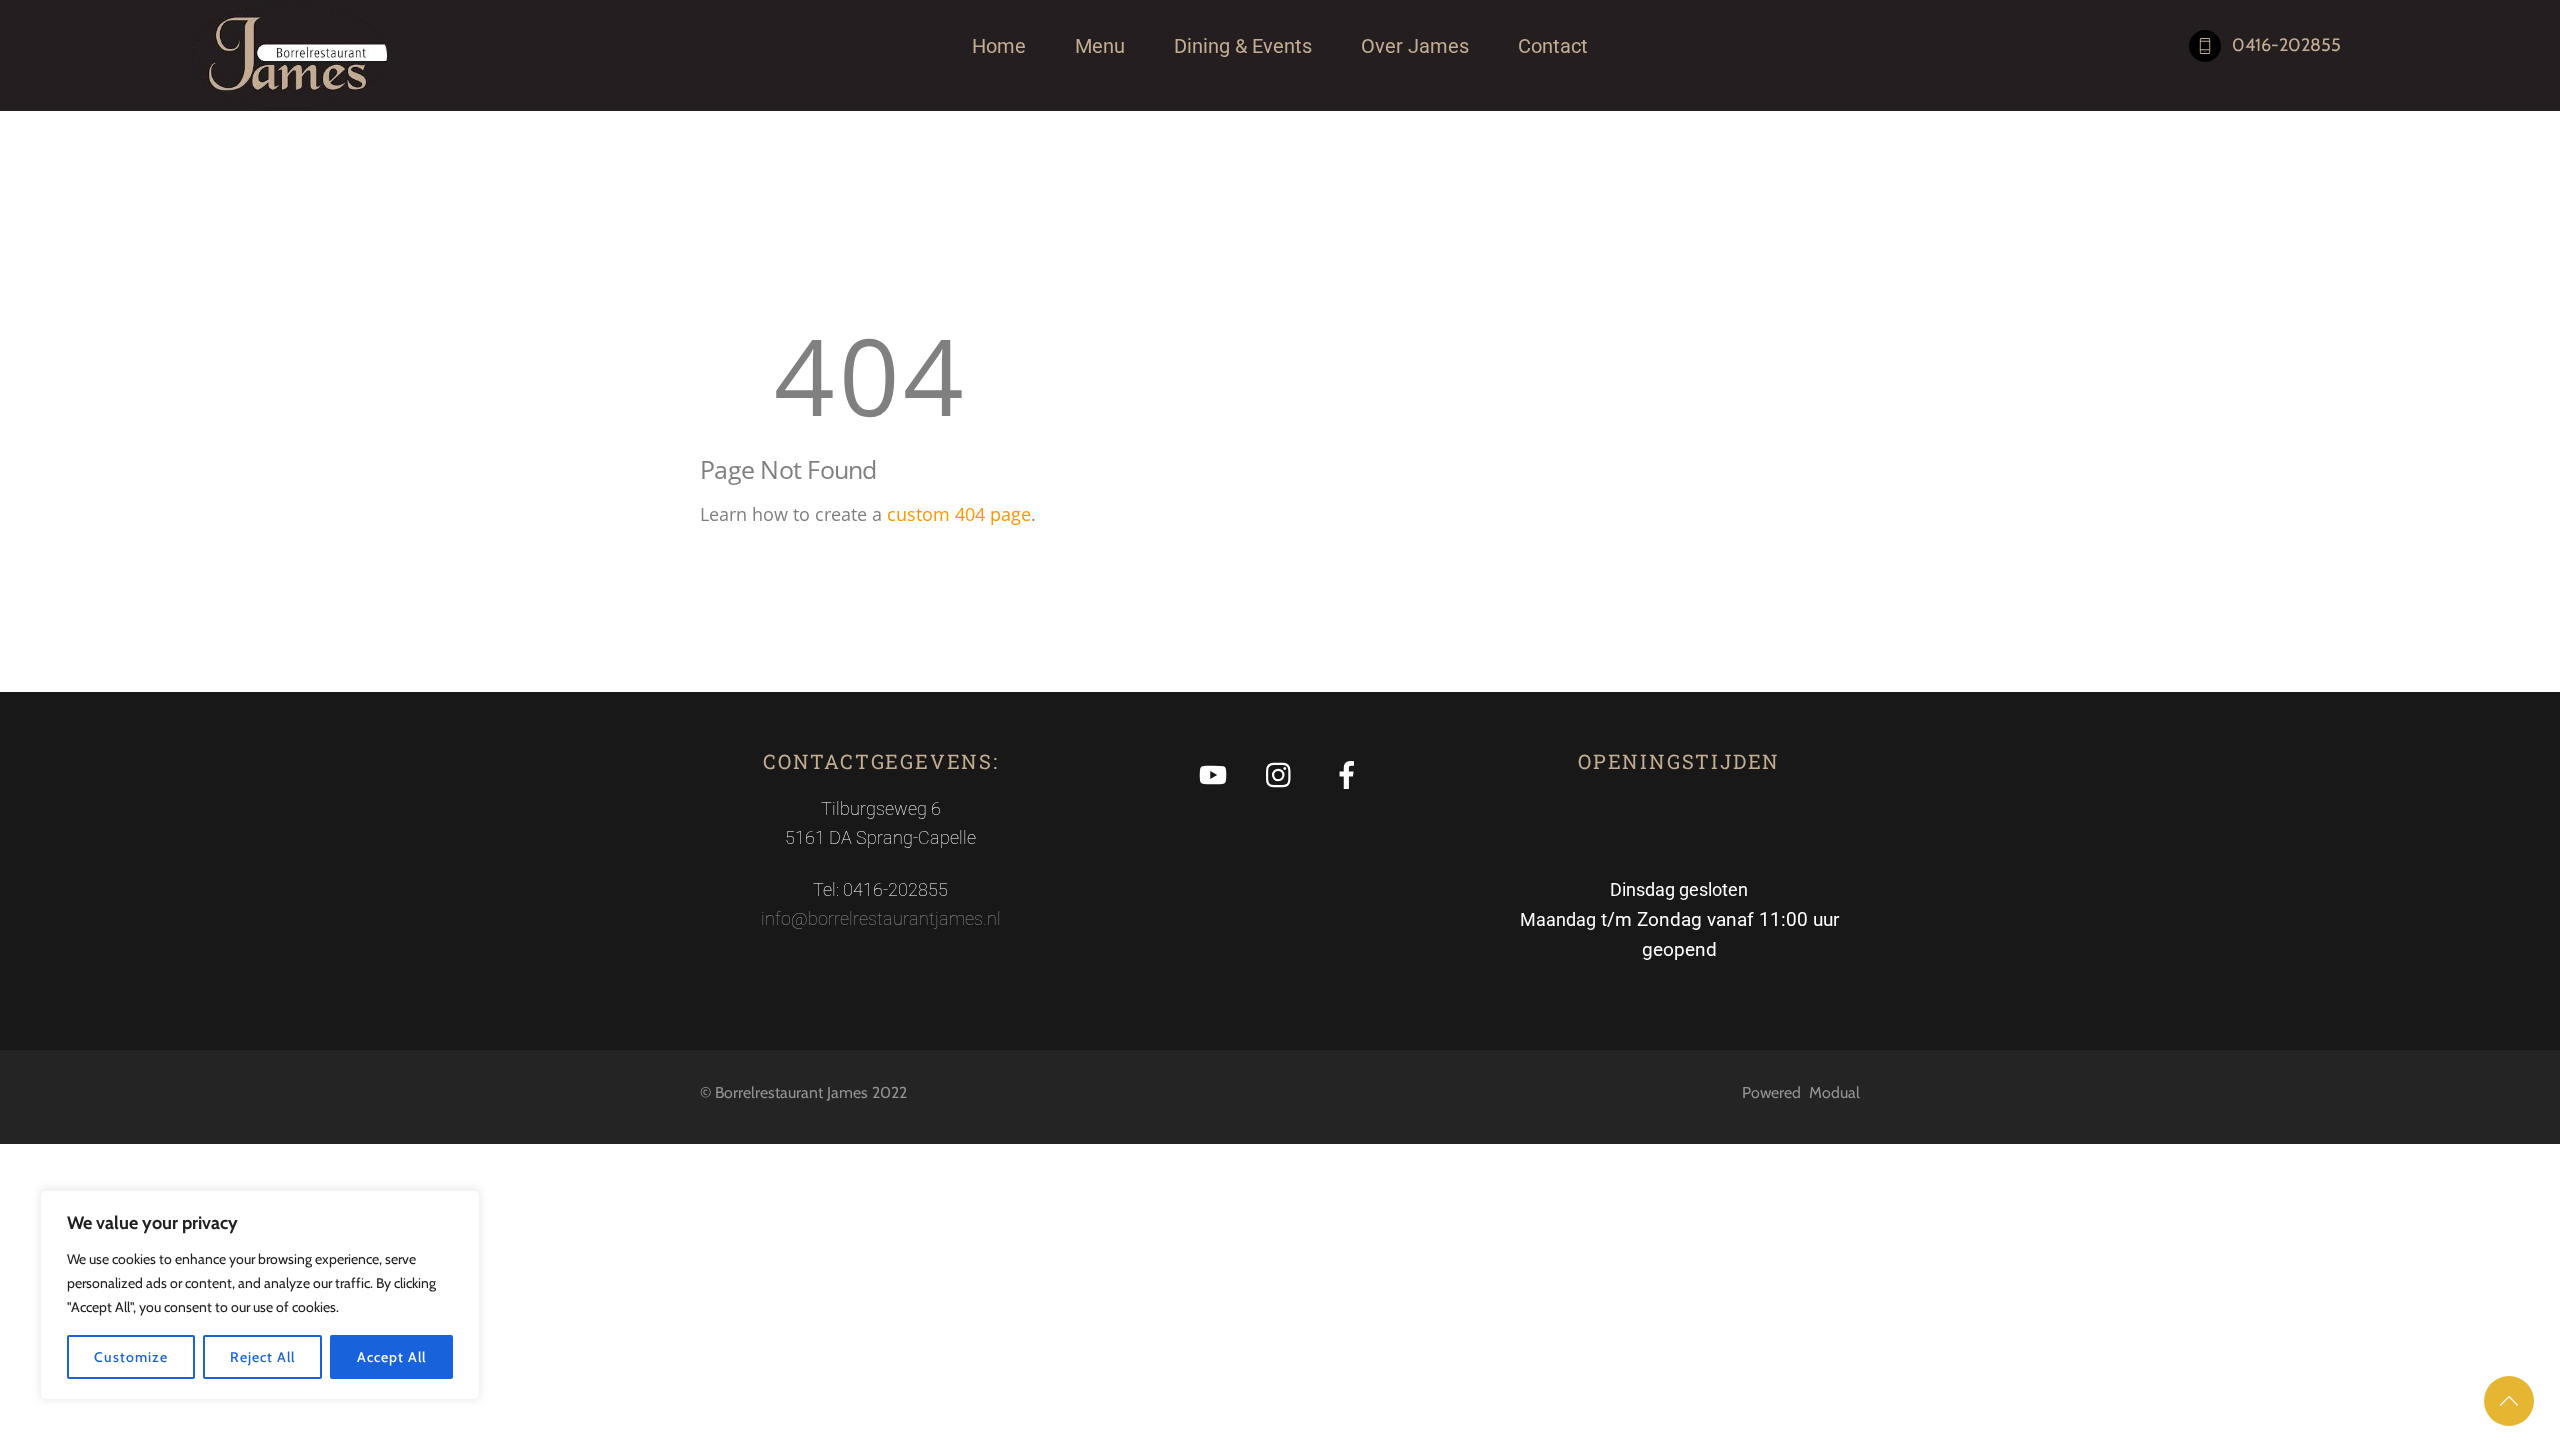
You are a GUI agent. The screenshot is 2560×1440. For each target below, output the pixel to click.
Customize (130, 1357)
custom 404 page (959, 514)
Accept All (391, 1357)
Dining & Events (1243, 46)
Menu (1100, 46)
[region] (260, 1295)
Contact (1553, 46)
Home (999, 46)
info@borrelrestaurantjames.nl (881, 919)
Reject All (262, 1357)
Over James (1415, 46)
